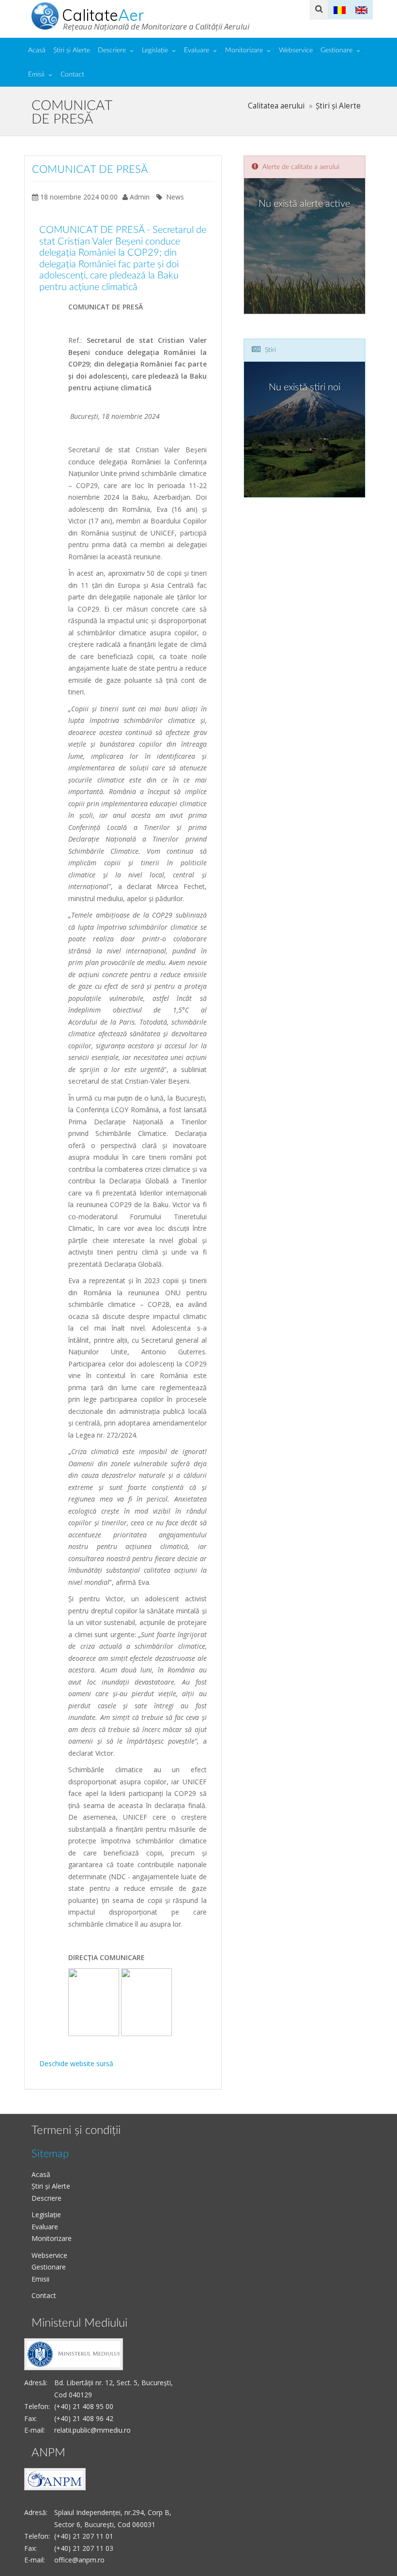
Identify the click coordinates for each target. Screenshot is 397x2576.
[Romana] (340, 9)
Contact (72, 75)
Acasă (37, 50)
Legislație (155, 50)
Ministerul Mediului (79, 2323)
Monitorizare (244, 50)
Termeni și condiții (76, 2131)
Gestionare (336, 50)
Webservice (296, 50)
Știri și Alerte (72, 50)
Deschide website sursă (76, 2063)
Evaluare (197, 50)
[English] (361, 9)
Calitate (103, 15)
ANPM (48, 2453)
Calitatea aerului (276, 106)
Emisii (36, 75)
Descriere (112, 50)
